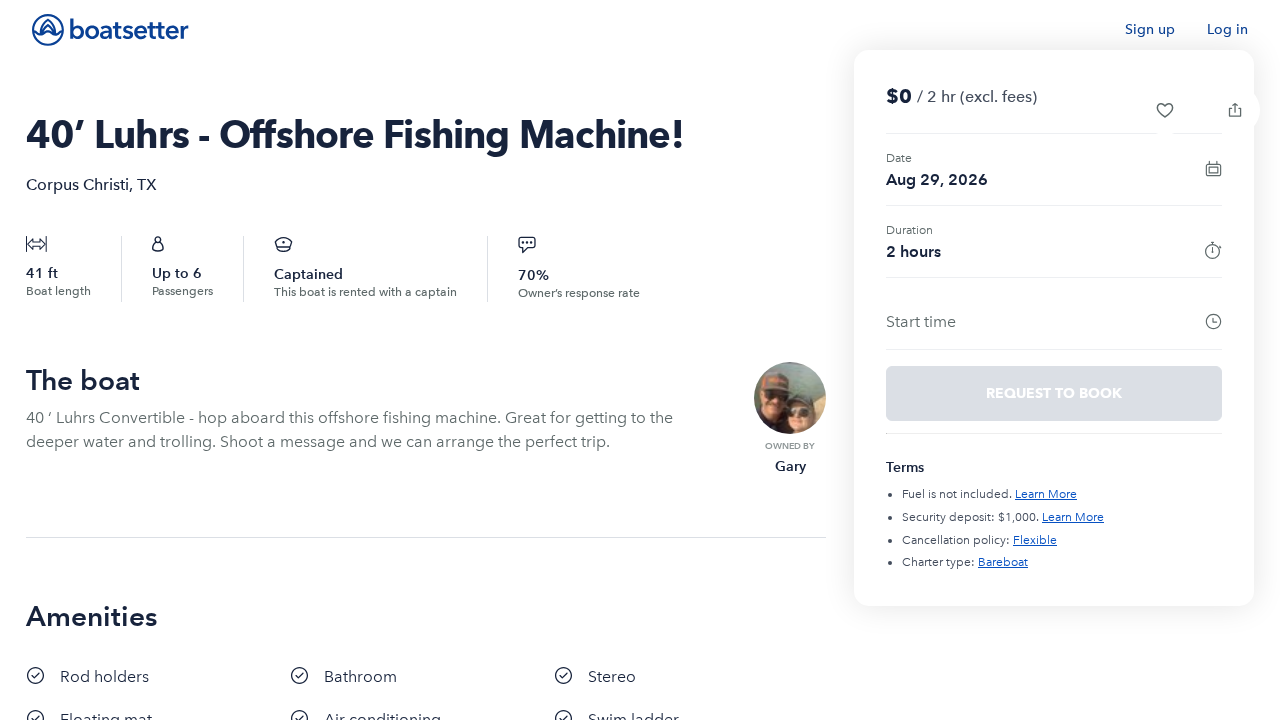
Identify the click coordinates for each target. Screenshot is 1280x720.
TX (147, 184)
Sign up (1150, 29)
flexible (1035, 540)
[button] (1165, 110)
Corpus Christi (77, 184)
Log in (1227, 29)
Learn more (1046, 494)
